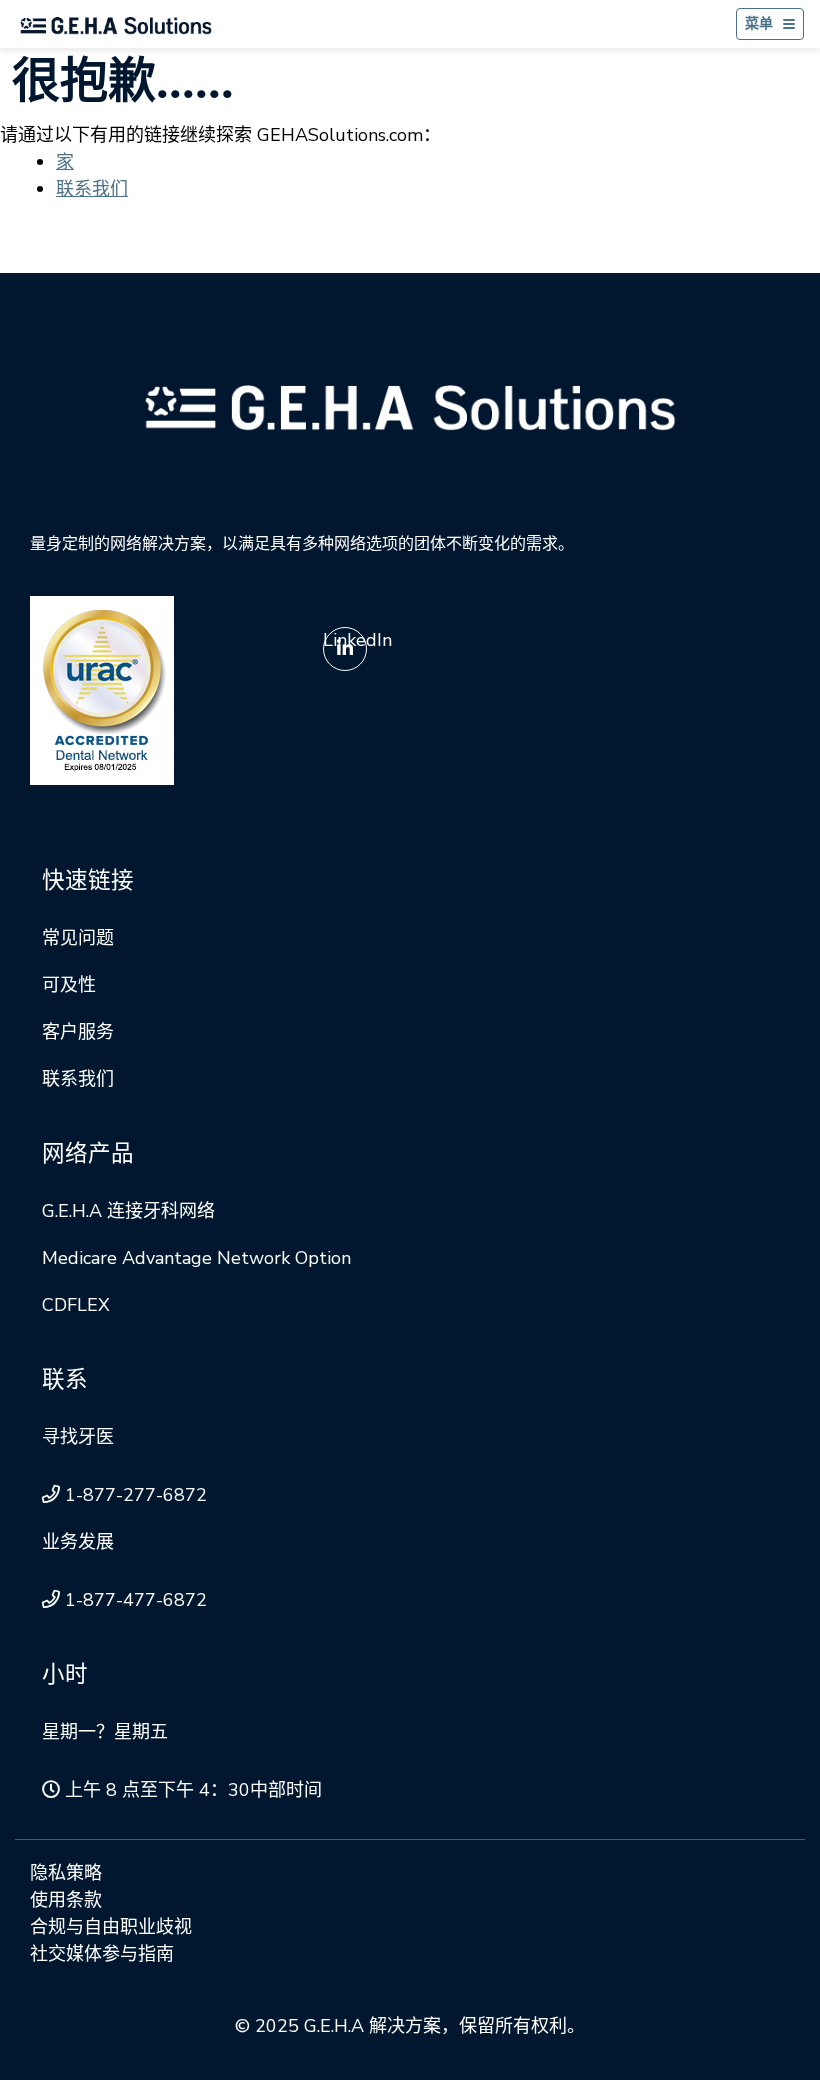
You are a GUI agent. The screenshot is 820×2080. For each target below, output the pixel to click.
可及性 (69, 985)
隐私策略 (66, 1873)
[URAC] (102, 689)
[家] (116, 24)
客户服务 (78, 1032)
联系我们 (92, 189)
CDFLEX (76, 1305)
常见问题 (78, 938)
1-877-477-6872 (136, 1600)
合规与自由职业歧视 (111, 1927)
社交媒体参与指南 (102, 1954)
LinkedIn (357, 640)
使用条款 (66, 1900)
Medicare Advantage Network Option (196, 1258)
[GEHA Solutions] (410, 406)
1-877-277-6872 (136, 1495)
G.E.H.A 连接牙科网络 (128, 1211)
